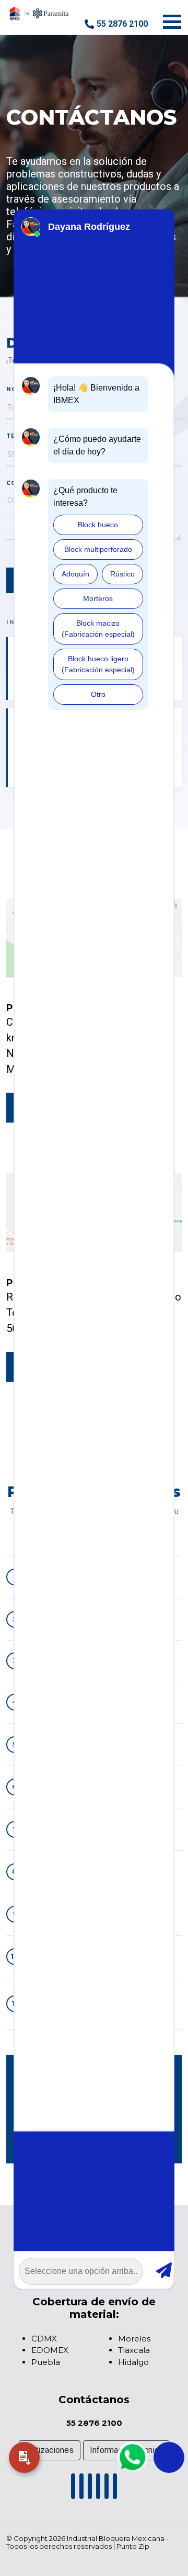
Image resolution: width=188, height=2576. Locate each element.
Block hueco (98, 525)
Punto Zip (133, 2546)
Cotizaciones (50, 2450)
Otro (98, 694)
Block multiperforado (98, 549)
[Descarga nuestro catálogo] (24, 2457)
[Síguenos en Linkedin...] (90, 2489)
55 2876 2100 (122, 24)
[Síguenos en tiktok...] (107, 2489)
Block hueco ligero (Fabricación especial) (98, 664)
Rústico (122, 574)
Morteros (98, 598)
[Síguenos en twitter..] (115, 2489)
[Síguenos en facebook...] (73, 2489)
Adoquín (75, 574)
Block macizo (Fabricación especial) (98, 629)
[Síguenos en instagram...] (98, 2489)
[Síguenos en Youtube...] (81, 2489)
